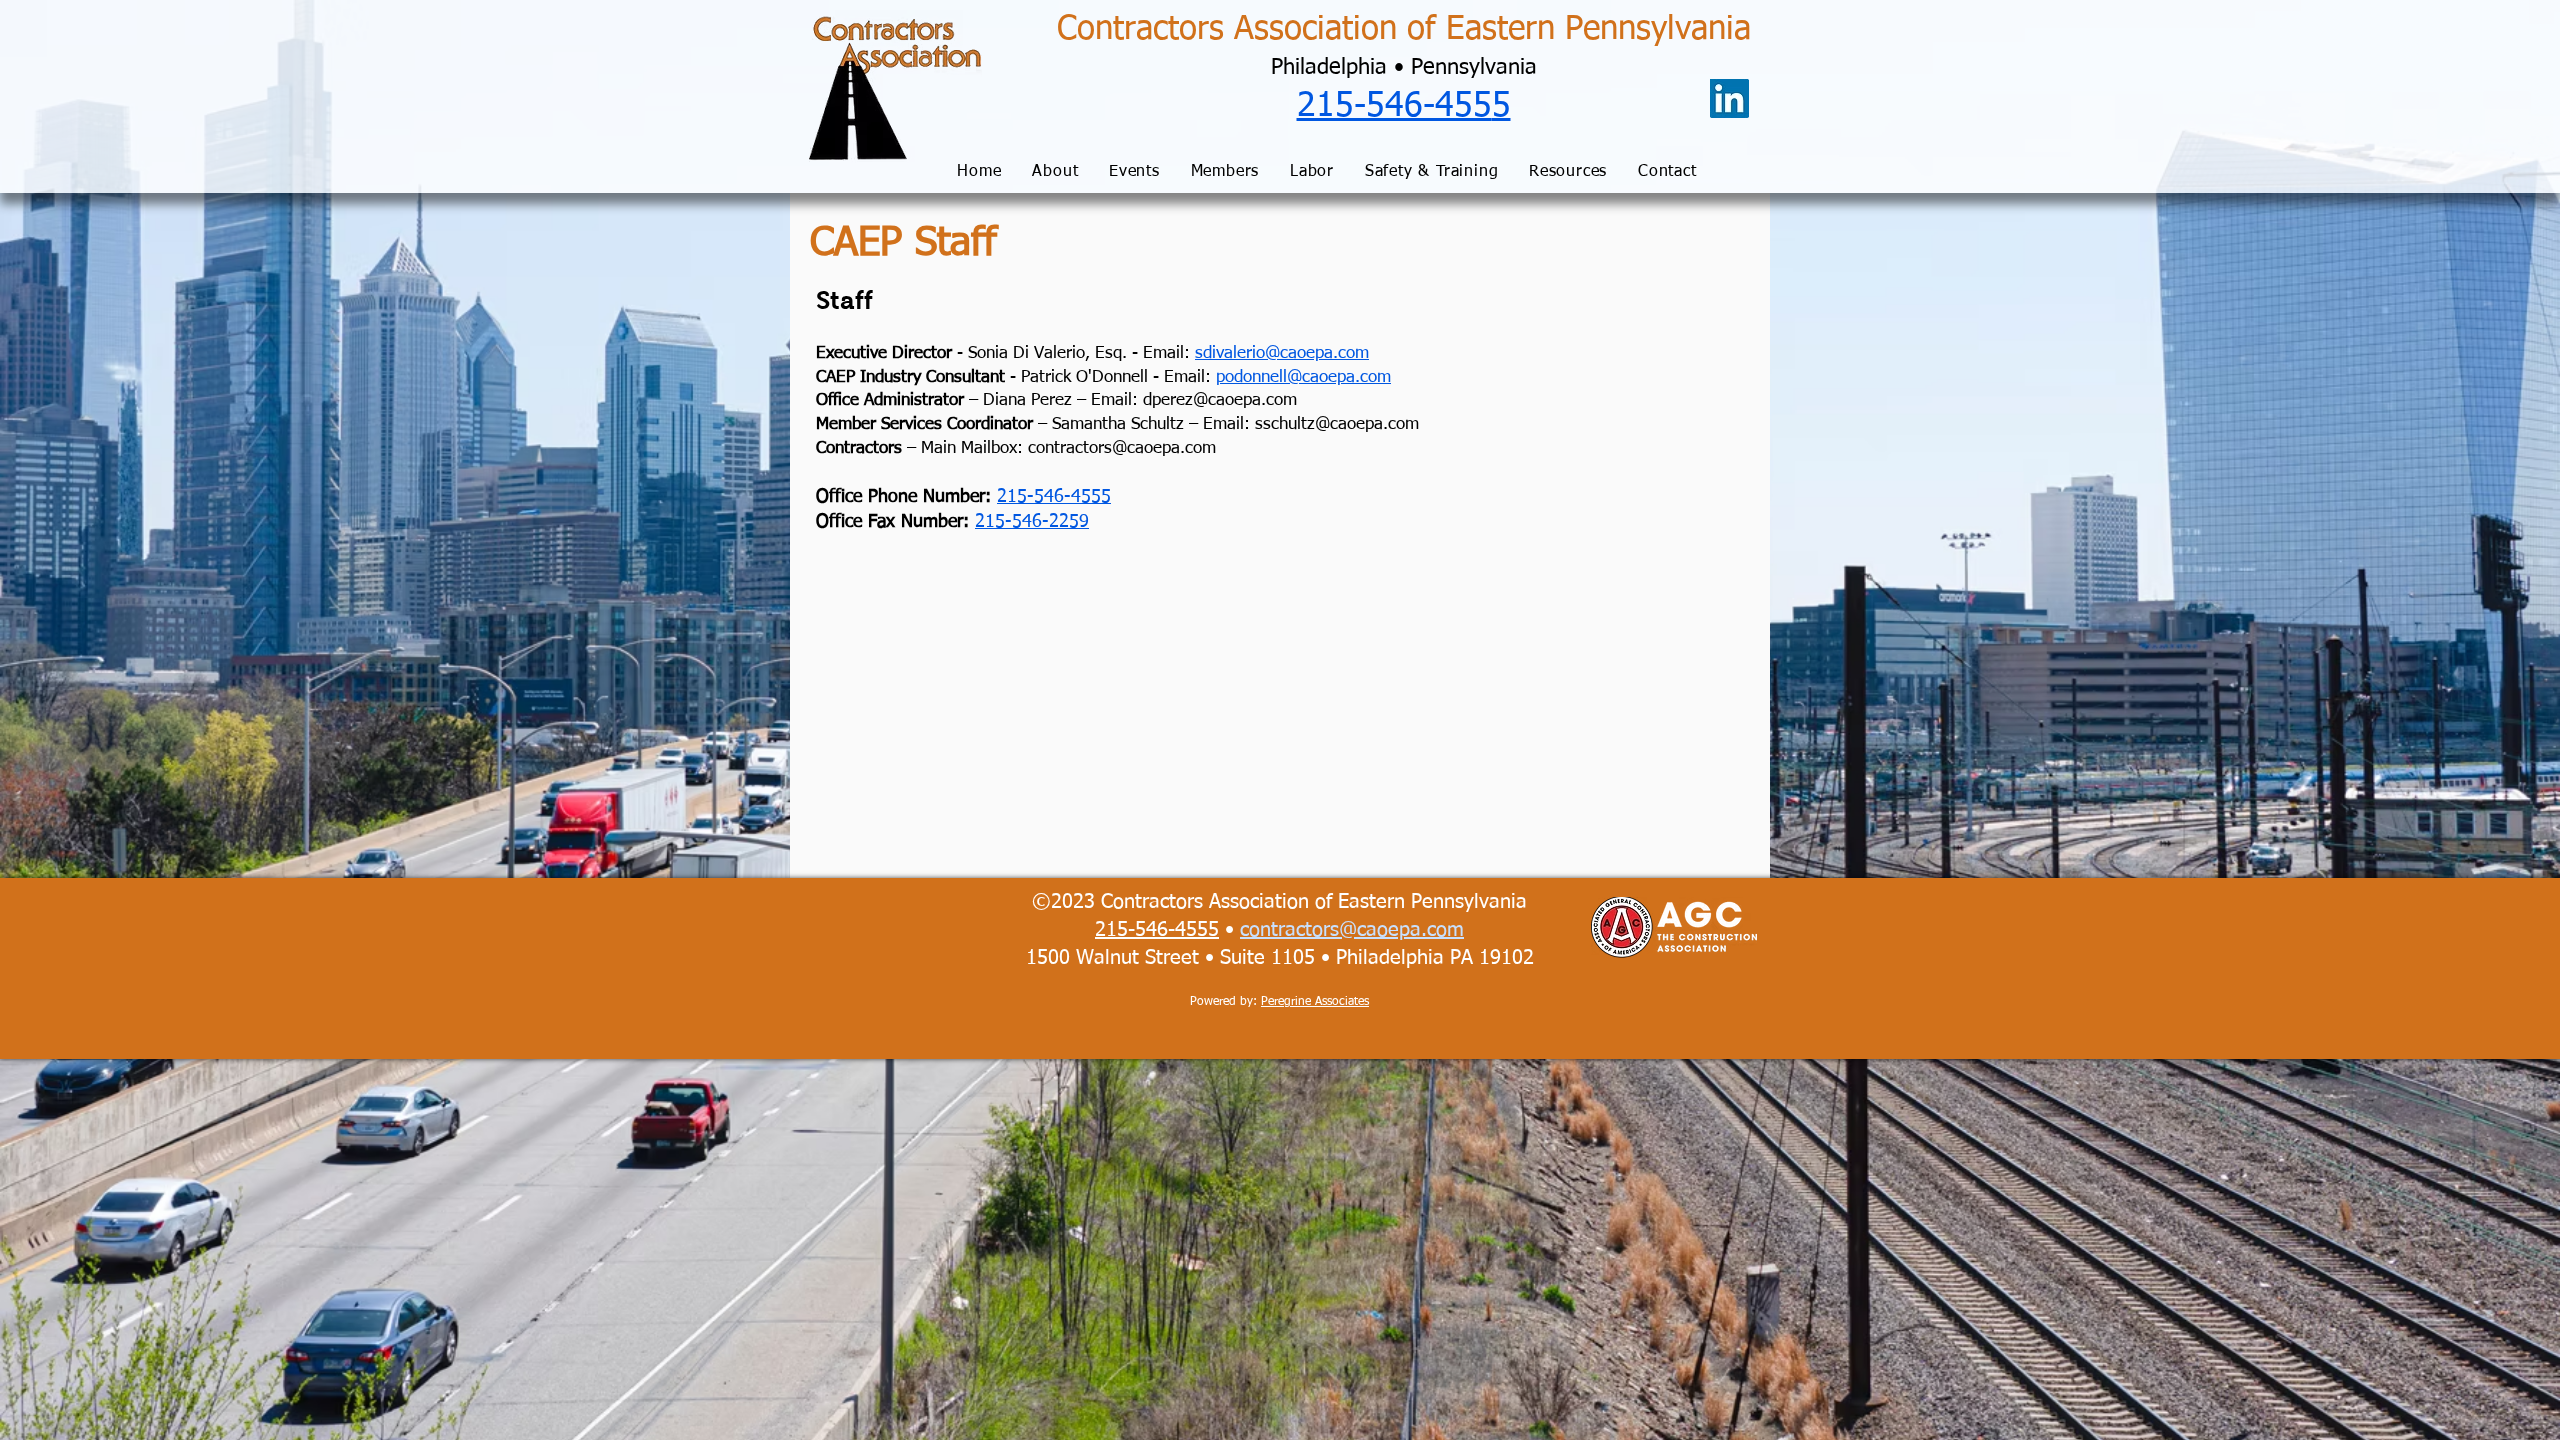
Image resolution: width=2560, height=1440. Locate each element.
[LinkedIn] (1729, 98)
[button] (1055, 172)
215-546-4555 (1054, 497)
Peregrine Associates (1315, 1002)
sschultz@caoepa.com (1337, 424)
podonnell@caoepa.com (1303, 377)
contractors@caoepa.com (1122, 448)
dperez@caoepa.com (1220, 400)
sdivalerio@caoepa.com (1282, 353)
